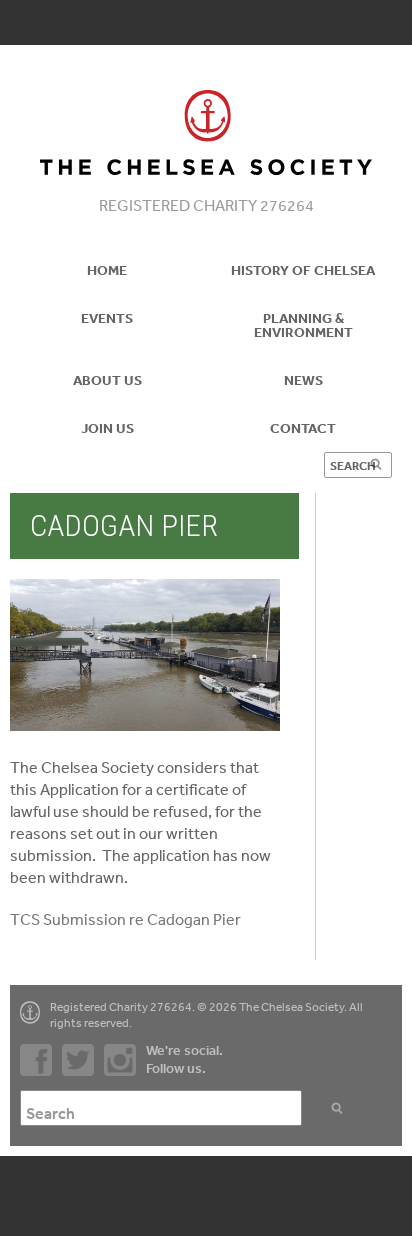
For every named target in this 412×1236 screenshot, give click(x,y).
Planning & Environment (303, 325)
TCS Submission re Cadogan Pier (125, 919)
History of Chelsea (303, 270)
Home (107, 270)
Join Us (107, 428)
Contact (303, 428)
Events (107, 318)
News (303, 380)
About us (107, 380)
